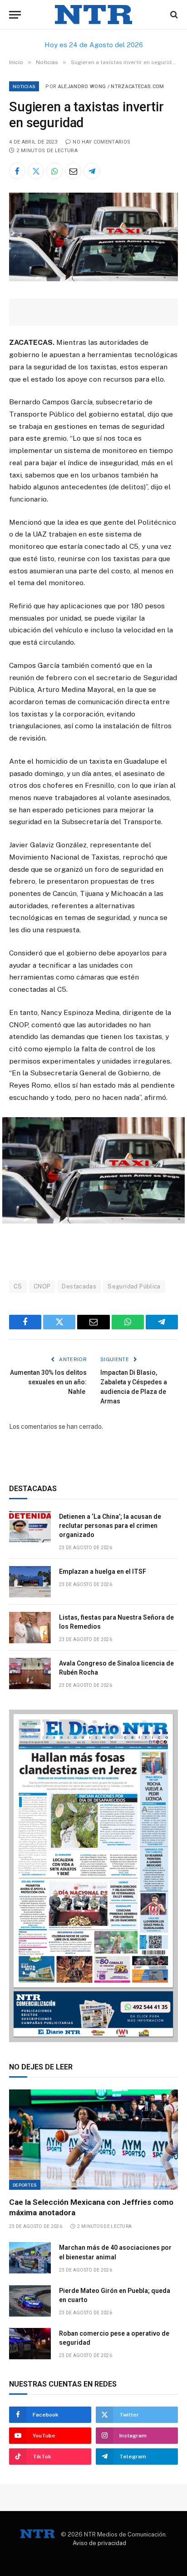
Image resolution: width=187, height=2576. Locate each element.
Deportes (25, 2185)
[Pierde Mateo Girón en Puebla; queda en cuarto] (30, 2301)
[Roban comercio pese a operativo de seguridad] (30, 2344)
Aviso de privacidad (99, 2543)
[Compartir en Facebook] (17, 171)
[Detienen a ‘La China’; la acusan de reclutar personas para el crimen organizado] (30, 1527)
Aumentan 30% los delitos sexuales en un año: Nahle (48, 1382)
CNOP (42, 1286)
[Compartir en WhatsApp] (54, 171)
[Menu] (15, 15)
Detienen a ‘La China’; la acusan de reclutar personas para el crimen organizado (110, 1526)
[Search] (173, 15)
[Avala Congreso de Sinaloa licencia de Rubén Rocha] (30, 1673)
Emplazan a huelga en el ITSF (103, 1571)
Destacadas (79, 1286)
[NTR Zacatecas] (93, 15)
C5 (18, 1286)
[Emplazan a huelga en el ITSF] (30, 1582)
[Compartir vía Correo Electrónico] (73, 171)
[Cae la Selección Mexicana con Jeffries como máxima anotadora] (93, 2140)
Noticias (24, 86)
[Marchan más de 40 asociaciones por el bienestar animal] (30, 2258)
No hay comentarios (101, 142)
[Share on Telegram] (92, 171)
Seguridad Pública (134, 1286)
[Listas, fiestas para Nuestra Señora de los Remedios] (30, 1628)
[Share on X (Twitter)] (36, 171)
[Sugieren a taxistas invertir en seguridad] (93, 279)
